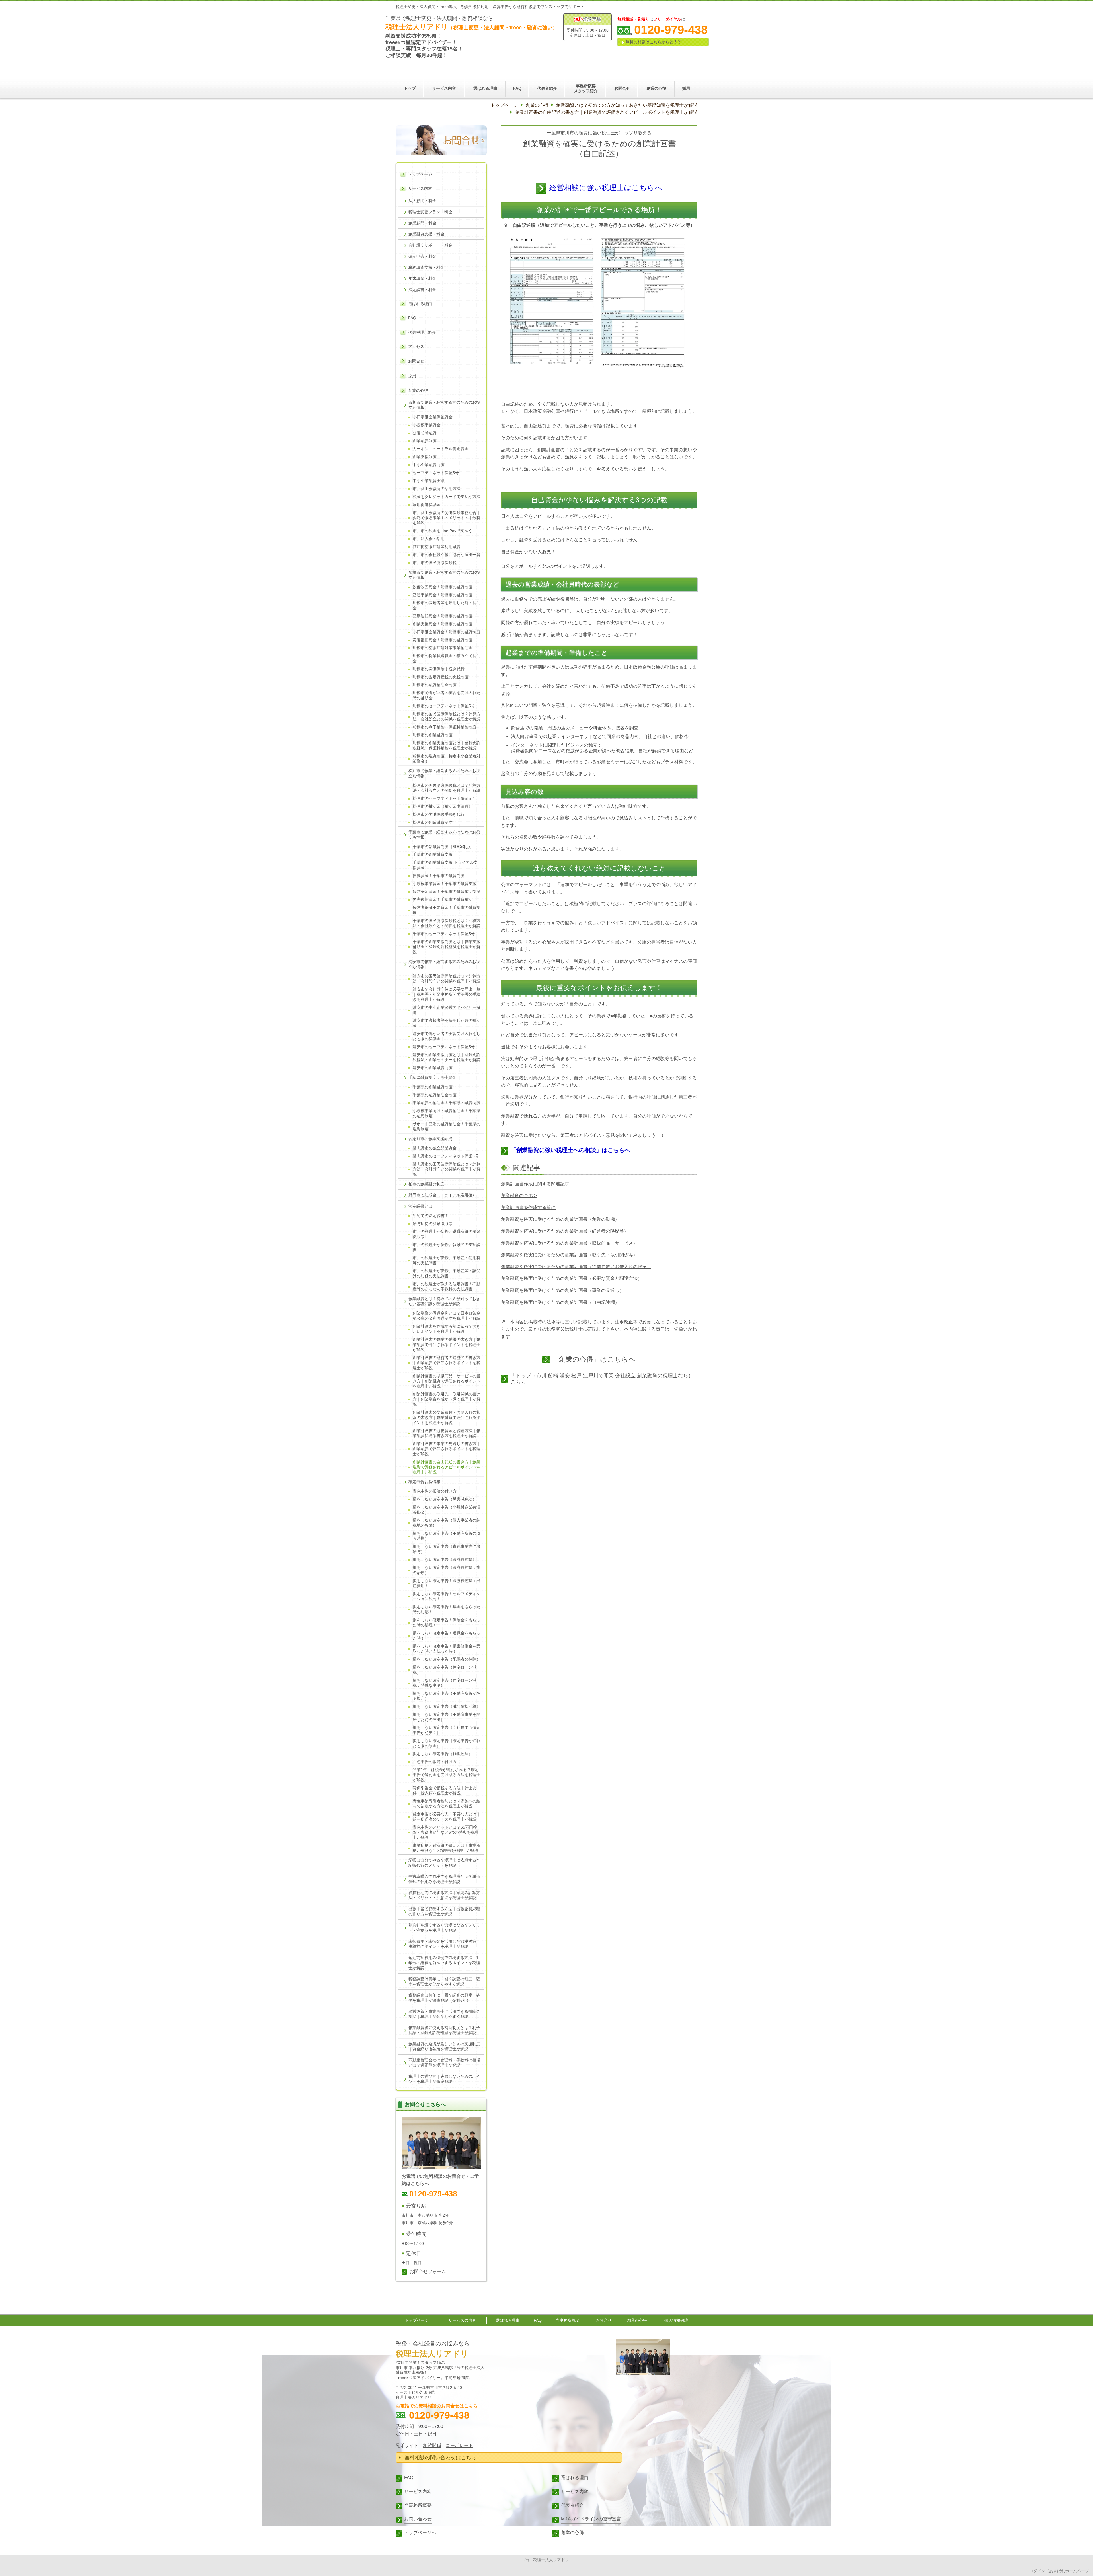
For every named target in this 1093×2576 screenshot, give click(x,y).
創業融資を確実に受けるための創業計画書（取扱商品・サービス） (569, 1243)
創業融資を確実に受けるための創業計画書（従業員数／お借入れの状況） (576, 1267)
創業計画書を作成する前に (528, 1207)
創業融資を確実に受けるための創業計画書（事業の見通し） (562, 1290)
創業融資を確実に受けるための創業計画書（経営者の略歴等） (565, 1231)
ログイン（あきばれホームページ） (1061, 2571)
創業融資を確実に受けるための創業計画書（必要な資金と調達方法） (572, 1278)
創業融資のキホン (519, 1195)
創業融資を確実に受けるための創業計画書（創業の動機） (560, 1219)
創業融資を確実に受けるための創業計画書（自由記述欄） (560, 1302)
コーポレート (459, 2445)
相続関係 (432, 2445)
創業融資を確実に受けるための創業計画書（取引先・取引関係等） (569, 1255)
